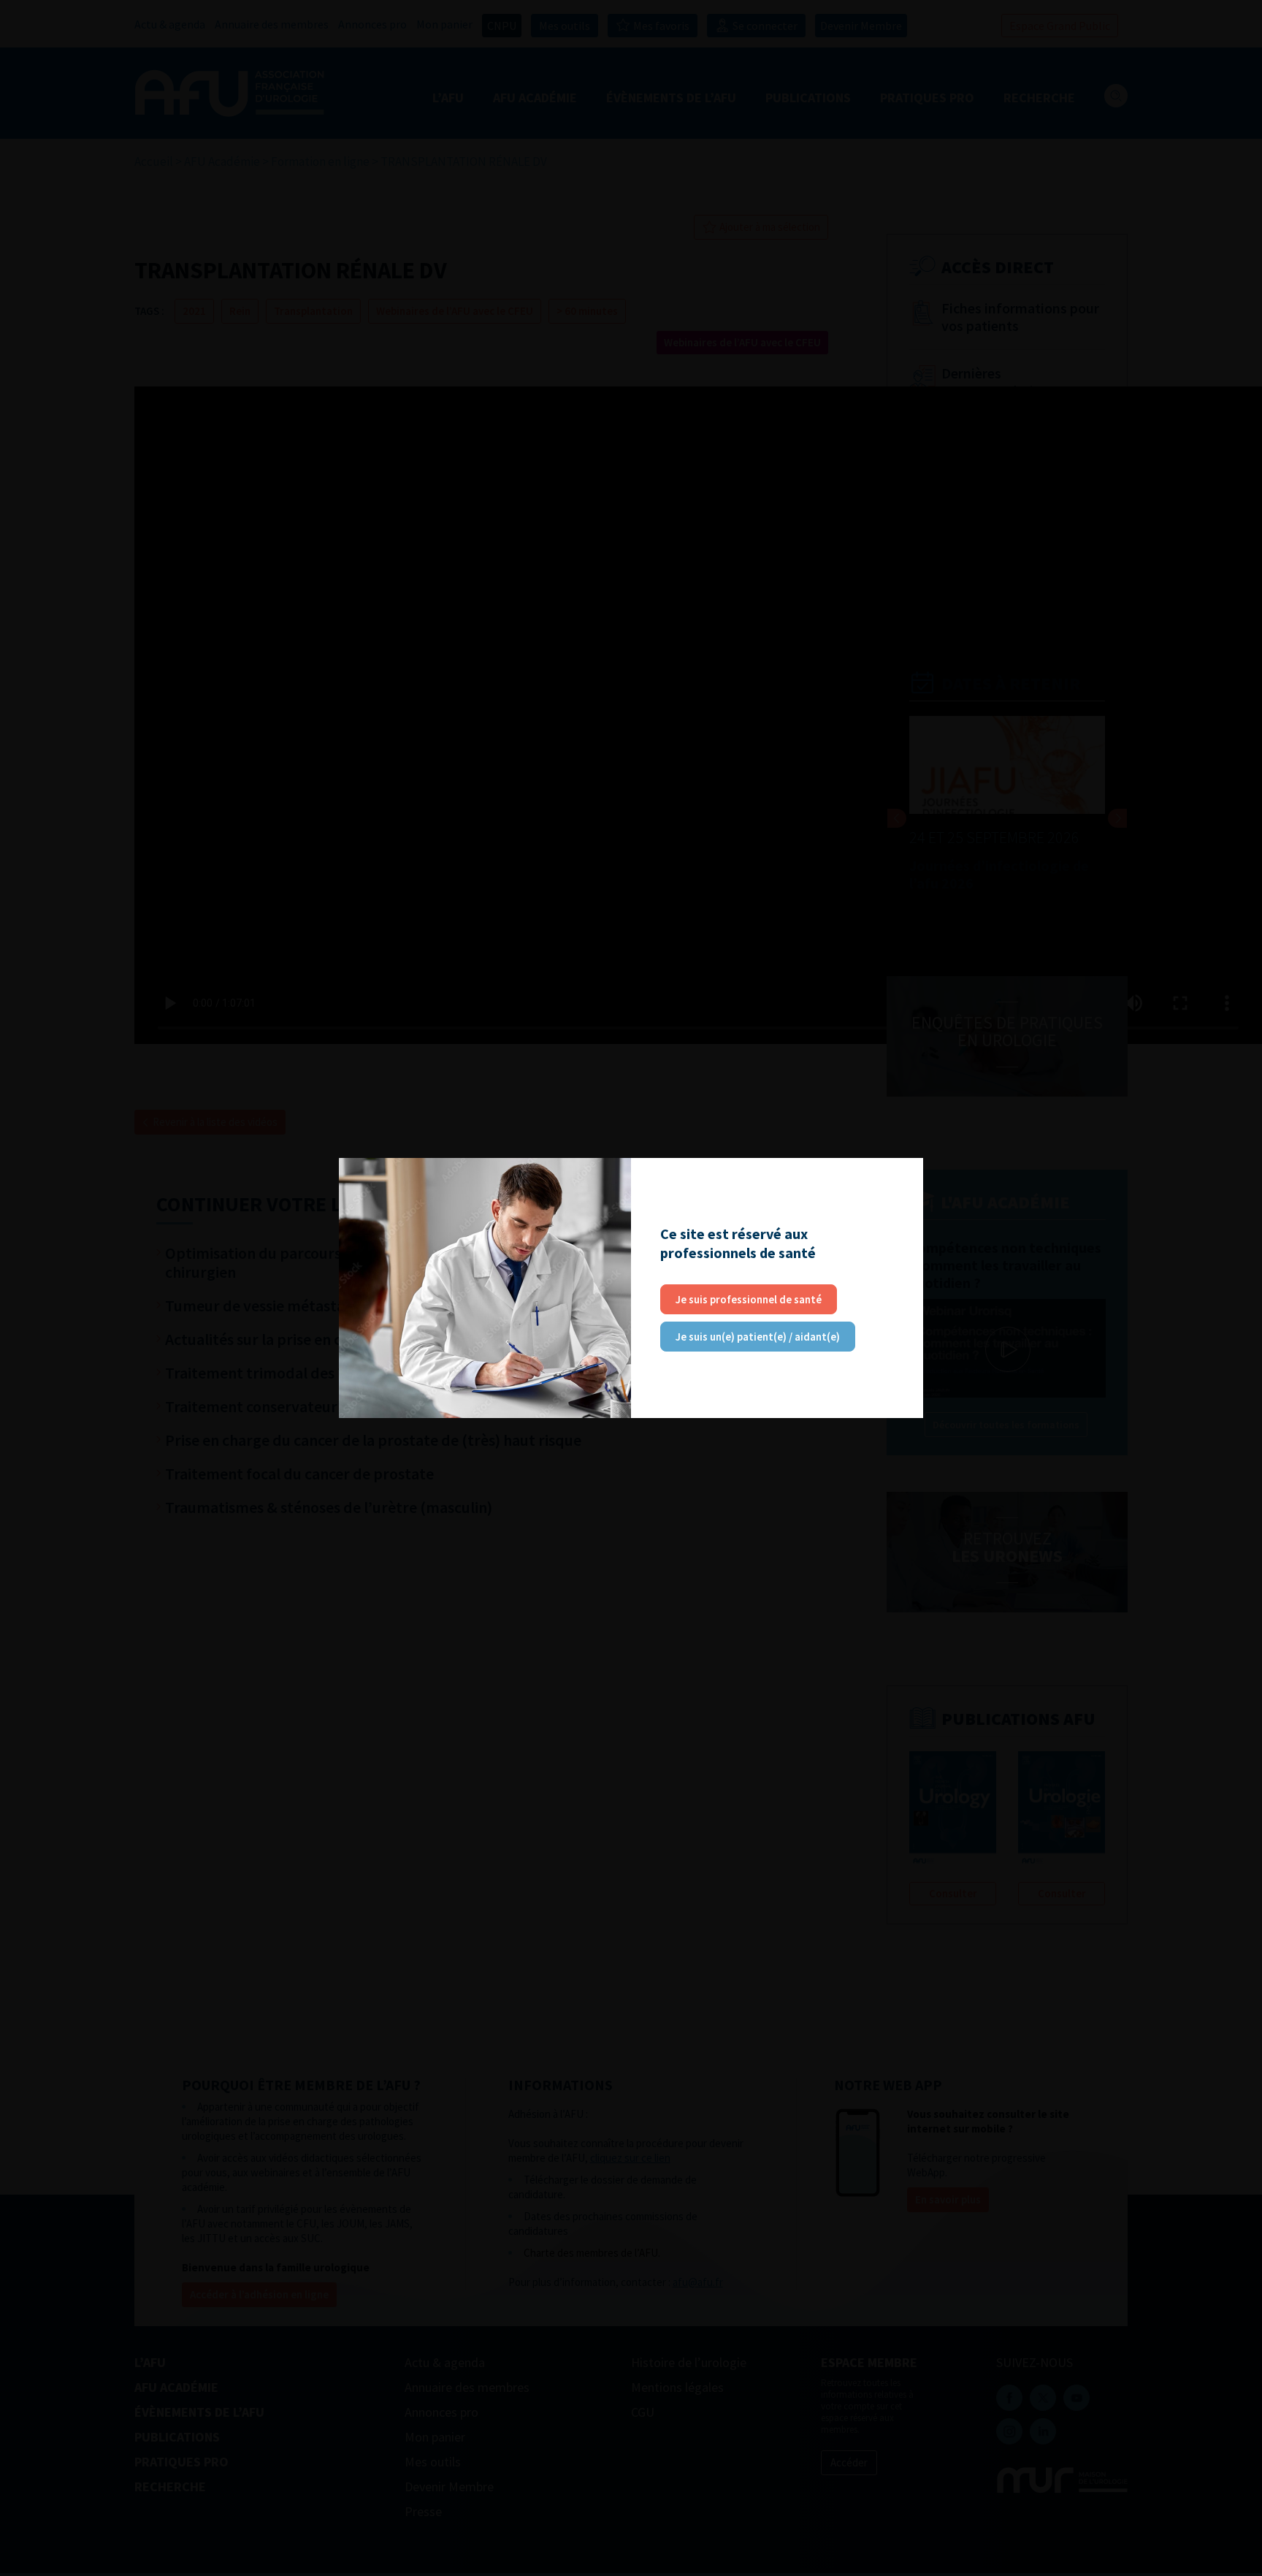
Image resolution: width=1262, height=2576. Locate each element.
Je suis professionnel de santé (749, 1299)
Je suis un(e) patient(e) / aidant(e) (758, 1337)
